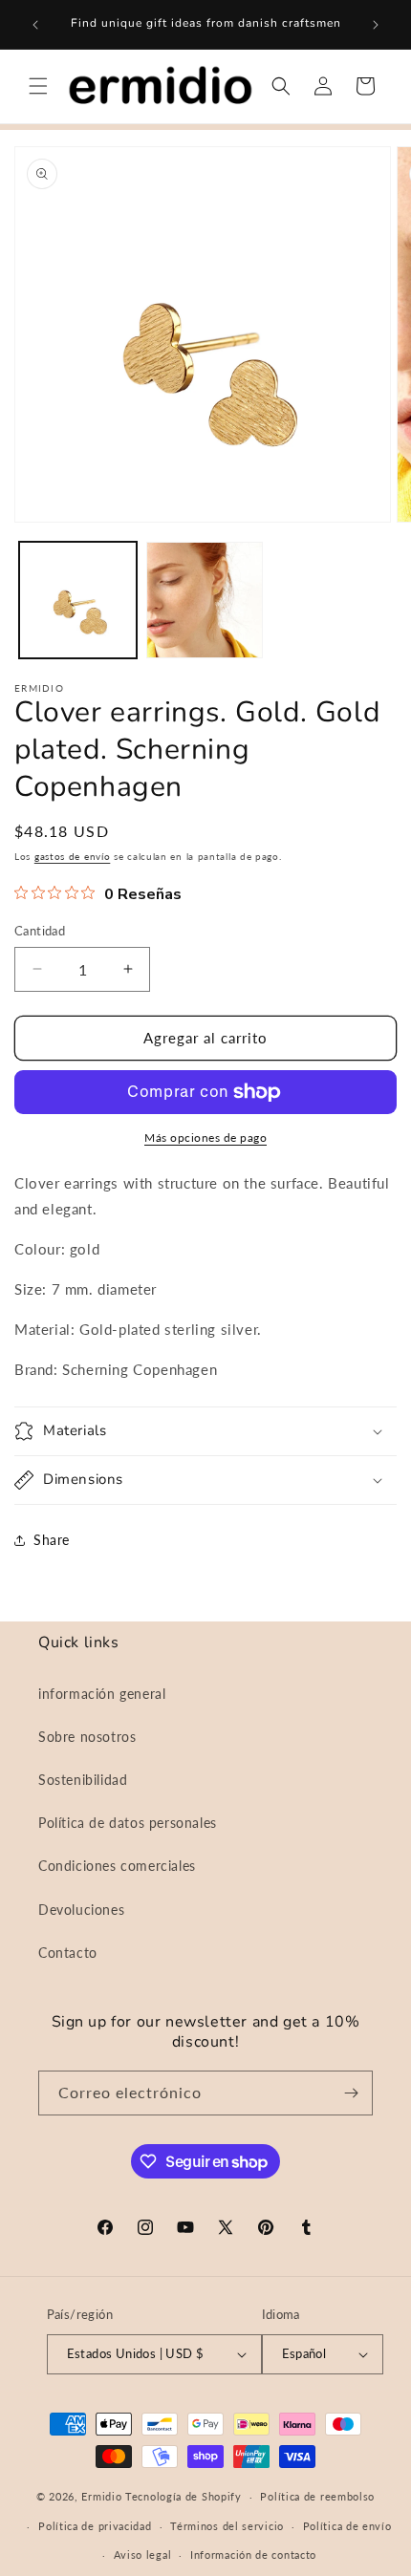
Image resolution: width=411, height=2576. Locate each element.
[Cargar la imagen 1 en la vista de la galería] (78, 601)
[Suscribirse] (351, 2093)
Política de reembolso (317, 2496)
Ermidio (101, 2496)
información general (102, 1694)
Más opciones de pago (205, 1138)
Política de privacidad (95, 2526)
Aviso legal (143, 2555)
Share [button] (52, 1540)
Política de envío (347, 2526)
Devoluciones (81, 1910)
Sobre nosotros (87, 1737)
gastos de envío (73, 856)
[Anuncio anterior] (35, 25)
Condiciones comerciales (117, 1866)
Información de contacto (253, 2555)
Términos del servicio (227, 2526)
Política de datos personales (128, 1823)
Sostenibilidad (83, 1780)
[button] (38, 86)
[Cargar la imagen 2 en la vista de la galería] (205, 601)
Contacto (68, 1953)
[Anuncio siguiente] (376, 25)
